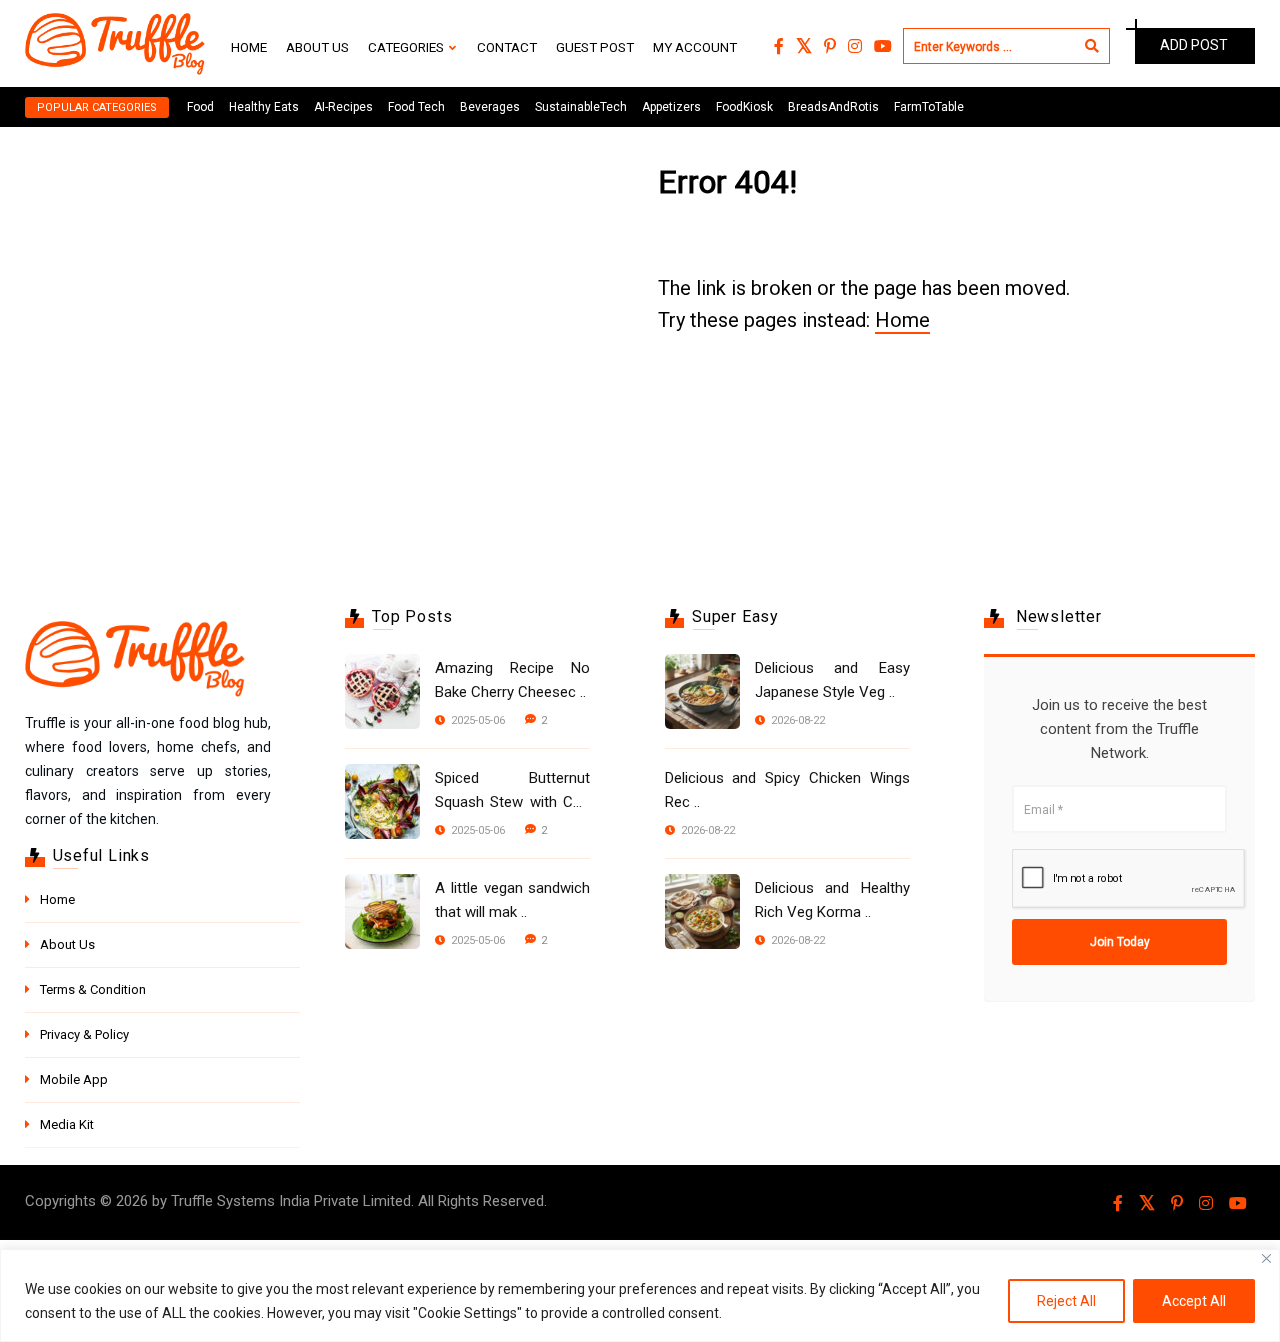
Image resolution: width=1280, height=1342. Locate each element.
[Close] (1266, 1258)
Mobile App (74, 1079)
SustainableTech (581, 107)
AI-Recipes (343, 107)
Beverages (490, 107)
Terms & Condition (93, 989)
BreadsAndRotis (833, 107)
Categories (406, 47)
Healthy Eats (264, 107)
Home (249, 47)
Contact (507, 47)
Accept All (1194, 1301)
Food (200, 107)
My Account (695, 47)
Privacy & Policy (84, 1034)
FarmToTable (929, 107)
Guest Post (595, 47)
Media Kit (67, 1124)
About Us (317, 47)
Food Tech (416, 107)
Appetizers (671, 107)
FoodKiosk (744, 107)
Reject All (1066, 1301)
